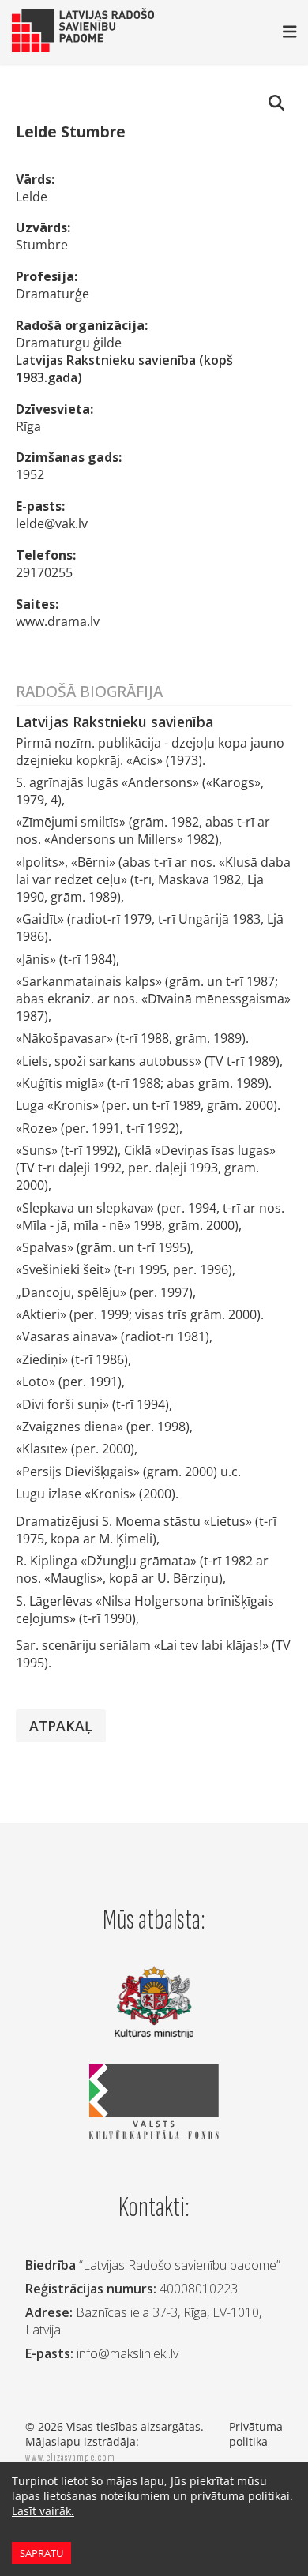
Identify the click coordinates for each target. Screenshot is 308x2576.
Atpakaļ (61, 1726)
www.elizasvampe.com (70, 2457)
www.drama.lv (58, 621)
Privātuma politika (256, 2434)
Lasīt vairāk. (43, 2511)
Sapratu (41, 2553)
